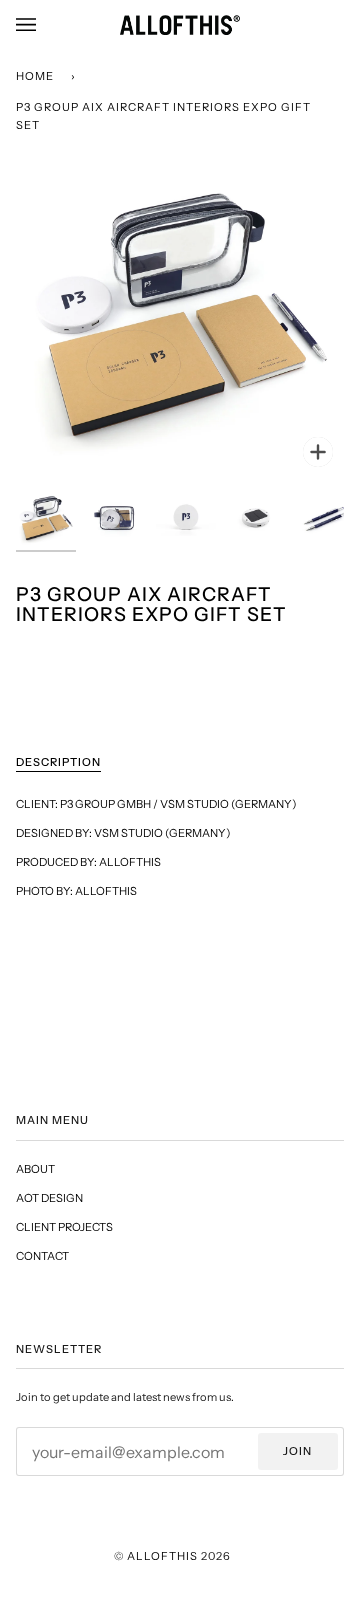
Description (58, 762)
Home (35, 76)
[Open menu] (46, 25)
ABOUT (35, 1169)
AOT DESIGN (49, 1198)
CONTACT (42, 1256)
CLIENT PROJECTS (64, 1227)
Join (297, 1451)
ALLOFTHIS (162, 1556)
